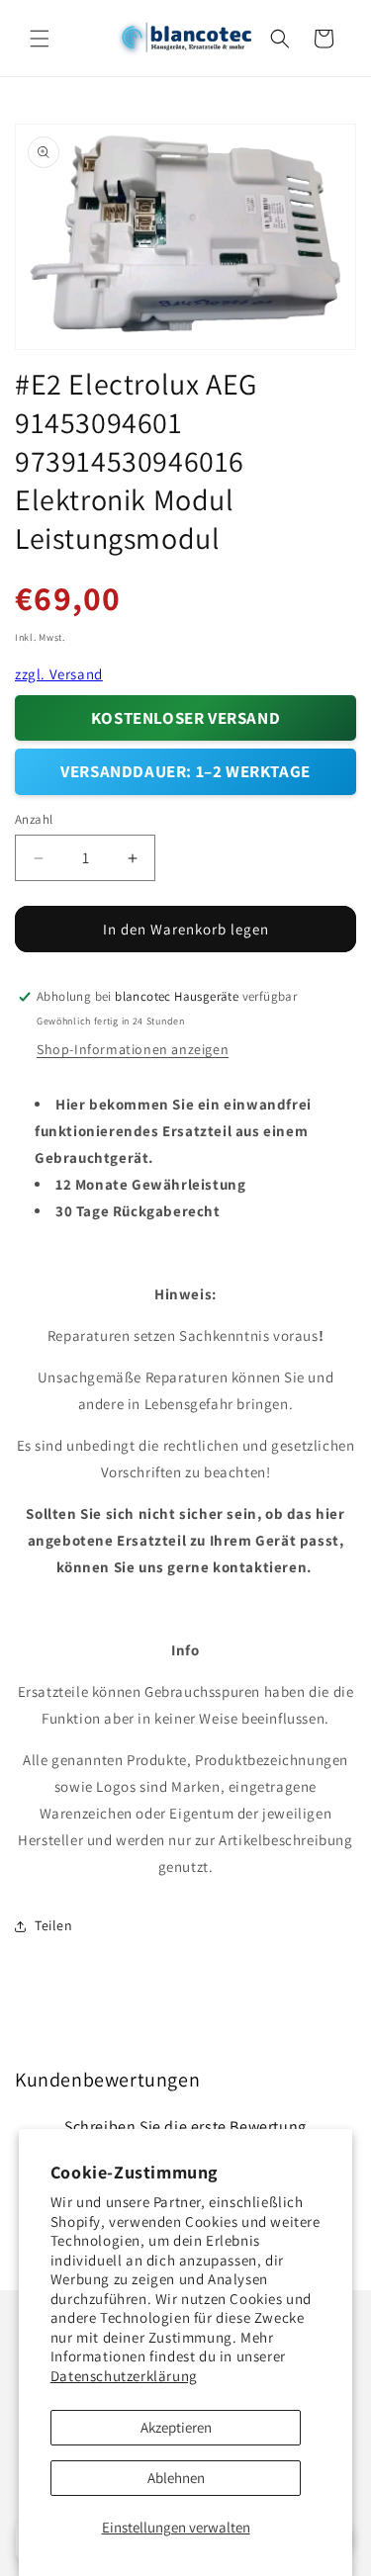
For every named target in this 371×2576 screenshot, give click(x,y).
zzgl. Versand (59, 674)
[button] (40, 39)
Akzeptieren (176, 2427)
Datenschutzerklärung (124, 2376)
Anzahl (34, 819)
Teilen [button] (54, 1925)
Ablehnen (176, 2478)
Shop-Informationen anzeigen (133, 1049)
